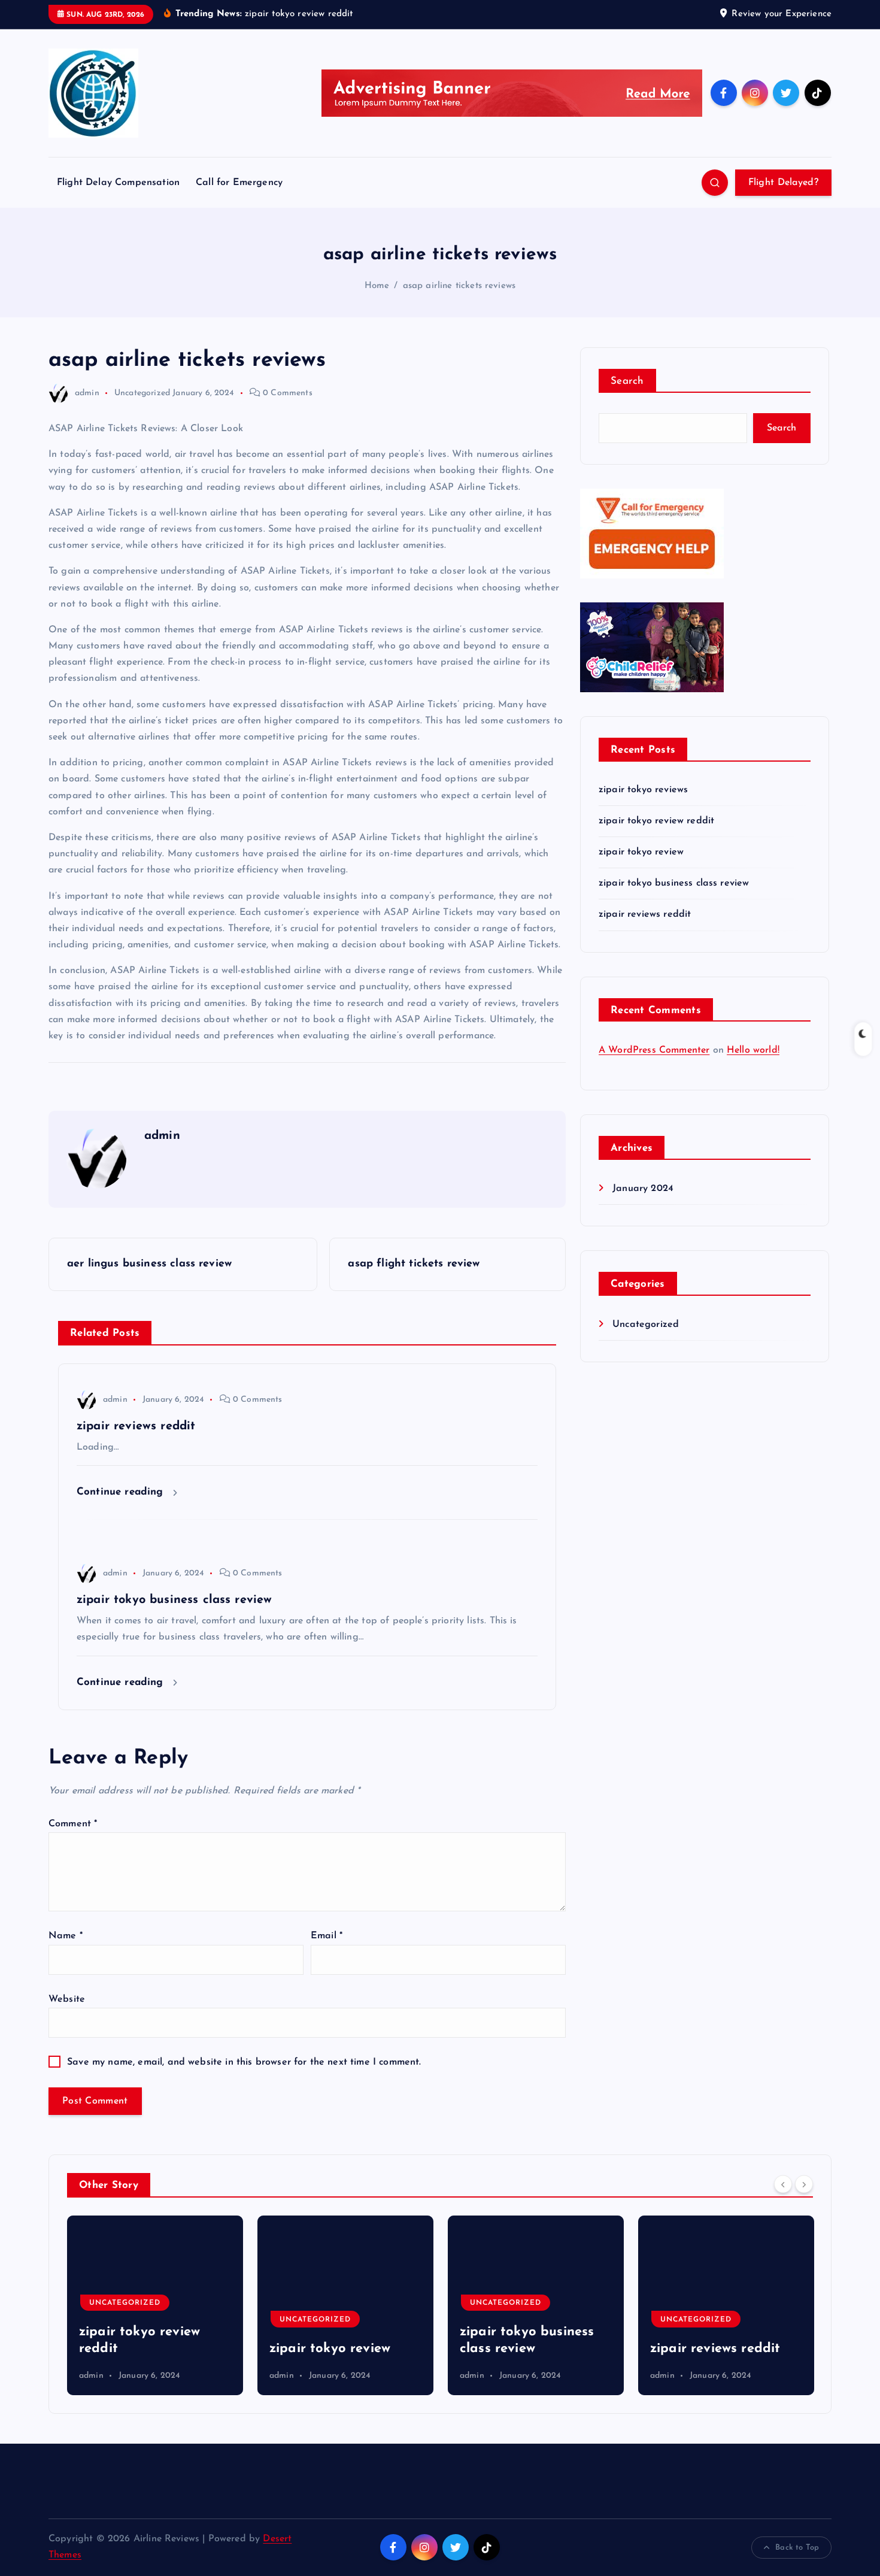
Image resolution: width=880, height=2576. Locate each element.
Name (66, 1936)
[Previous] (783, 2184)
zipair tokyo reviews (643, 790)
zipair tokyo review (641, 852)
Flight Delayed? (784, 183)
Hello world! (753, 1050)
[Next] (804, 2184)
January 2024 (643, 1189)
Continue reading (122, 1492)
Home (377, 286)
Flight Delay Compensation (118, 183)
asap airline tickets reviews (459, 286)
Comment (73, 1824)
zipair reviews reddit (645, 914)
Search (627, 381)
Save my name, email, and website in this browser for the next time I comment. (244, 2062)
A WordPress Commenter (654, 1050)
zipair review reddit (713, 2349)
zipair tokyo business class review (674, 883)
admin (87, 393)
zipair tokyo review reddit (656, 821)
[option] (156, 2305)
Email (327, 1936)
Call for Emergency (239, 183)
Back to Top (797, 2548)
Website (67, 1999)
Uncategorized (142, 393)
